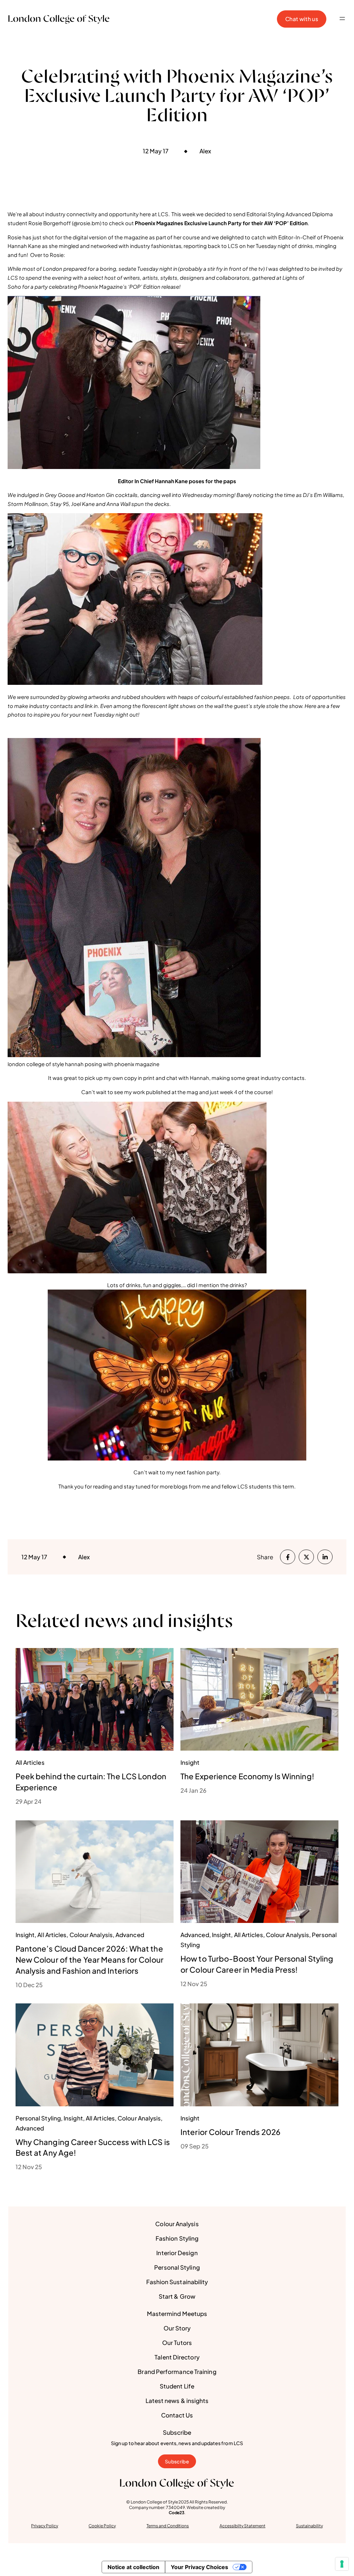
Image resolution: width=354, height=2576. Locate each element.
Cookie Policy (102, 2526)
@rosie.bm (87, 223)
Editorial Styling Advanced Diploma (290, 214)
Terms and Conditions (168, 2526)
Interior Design (177, 2253)
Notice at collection (133, 2567)
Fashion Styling (177, 2238)
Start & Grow (177, 2296)
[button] (342, 19)
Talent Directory (177, 2357)
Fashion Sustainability (177, 2282)
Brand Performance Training (177, 2372)
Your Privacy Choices (199, 2567)
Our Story (177, 2328)
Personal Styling (177, 2267)
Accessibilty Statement (243, 2526)
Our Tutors (177, 2343)
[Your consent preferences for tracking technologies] (342, 2564)
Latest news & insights (177, 2401)
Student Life (177, 2386)
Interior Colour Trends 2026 (230, 2132)
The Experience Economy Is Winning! (247, 1776)
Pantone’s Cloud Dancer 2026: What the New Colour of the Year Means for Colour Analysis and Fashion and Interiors (90, 1960)
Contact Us (177, 2415)
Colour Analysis (177, 2224)
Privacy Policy (45, 2526)
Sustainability (309, 2526)
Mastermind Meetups (177, 2314)
